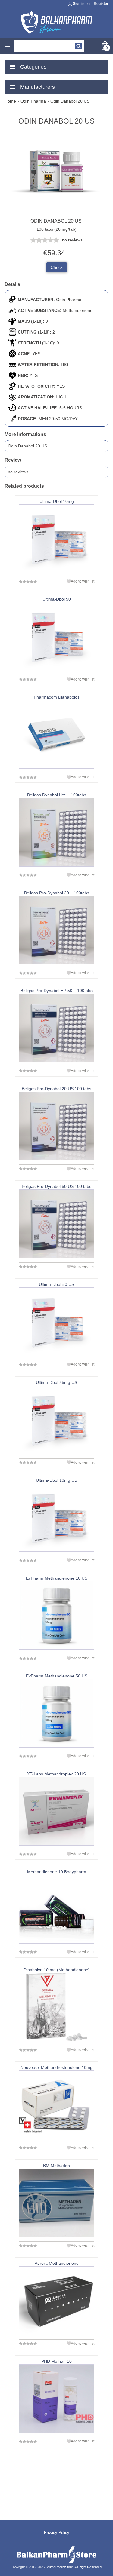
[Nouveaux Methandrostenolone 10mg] (57, 2105)
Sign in (79, 4)
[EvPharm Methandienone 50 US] (57, 1713)
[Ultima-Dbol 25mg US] (57, 1419)
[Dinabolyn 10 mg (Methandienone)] (57, 2007)
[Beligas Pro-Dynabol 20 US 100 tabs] (57, 1126)
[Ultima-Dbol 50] (57, 636)
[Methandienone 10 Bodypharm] (57, 1909)
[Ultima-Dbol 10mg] (57, 539)
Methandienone (78, 310)
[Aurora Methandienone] (57, 2301)
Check (57, 267)
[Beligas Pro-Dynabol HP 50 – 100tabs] (57, 1028)
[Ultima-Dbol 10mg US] (57, 1517)
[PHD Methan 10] (57, 2399)
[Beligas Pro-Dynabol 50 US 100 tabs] (57, 1224)
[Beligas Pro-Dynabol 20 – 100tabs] (57, 930)
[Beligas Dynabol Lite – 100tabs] (57, 832)
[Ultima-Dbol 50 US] (57, 1322)
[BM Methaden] (57, 2203)
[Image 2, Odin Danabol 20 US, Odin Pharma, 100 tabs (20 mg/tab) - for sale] (57, 215)
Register (101, 4)
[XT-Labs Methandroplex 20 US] (57, 1811)
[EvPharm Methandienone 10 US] (57, 1615)
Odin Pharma (69, 300)
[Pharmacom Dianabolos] (57, 734)
